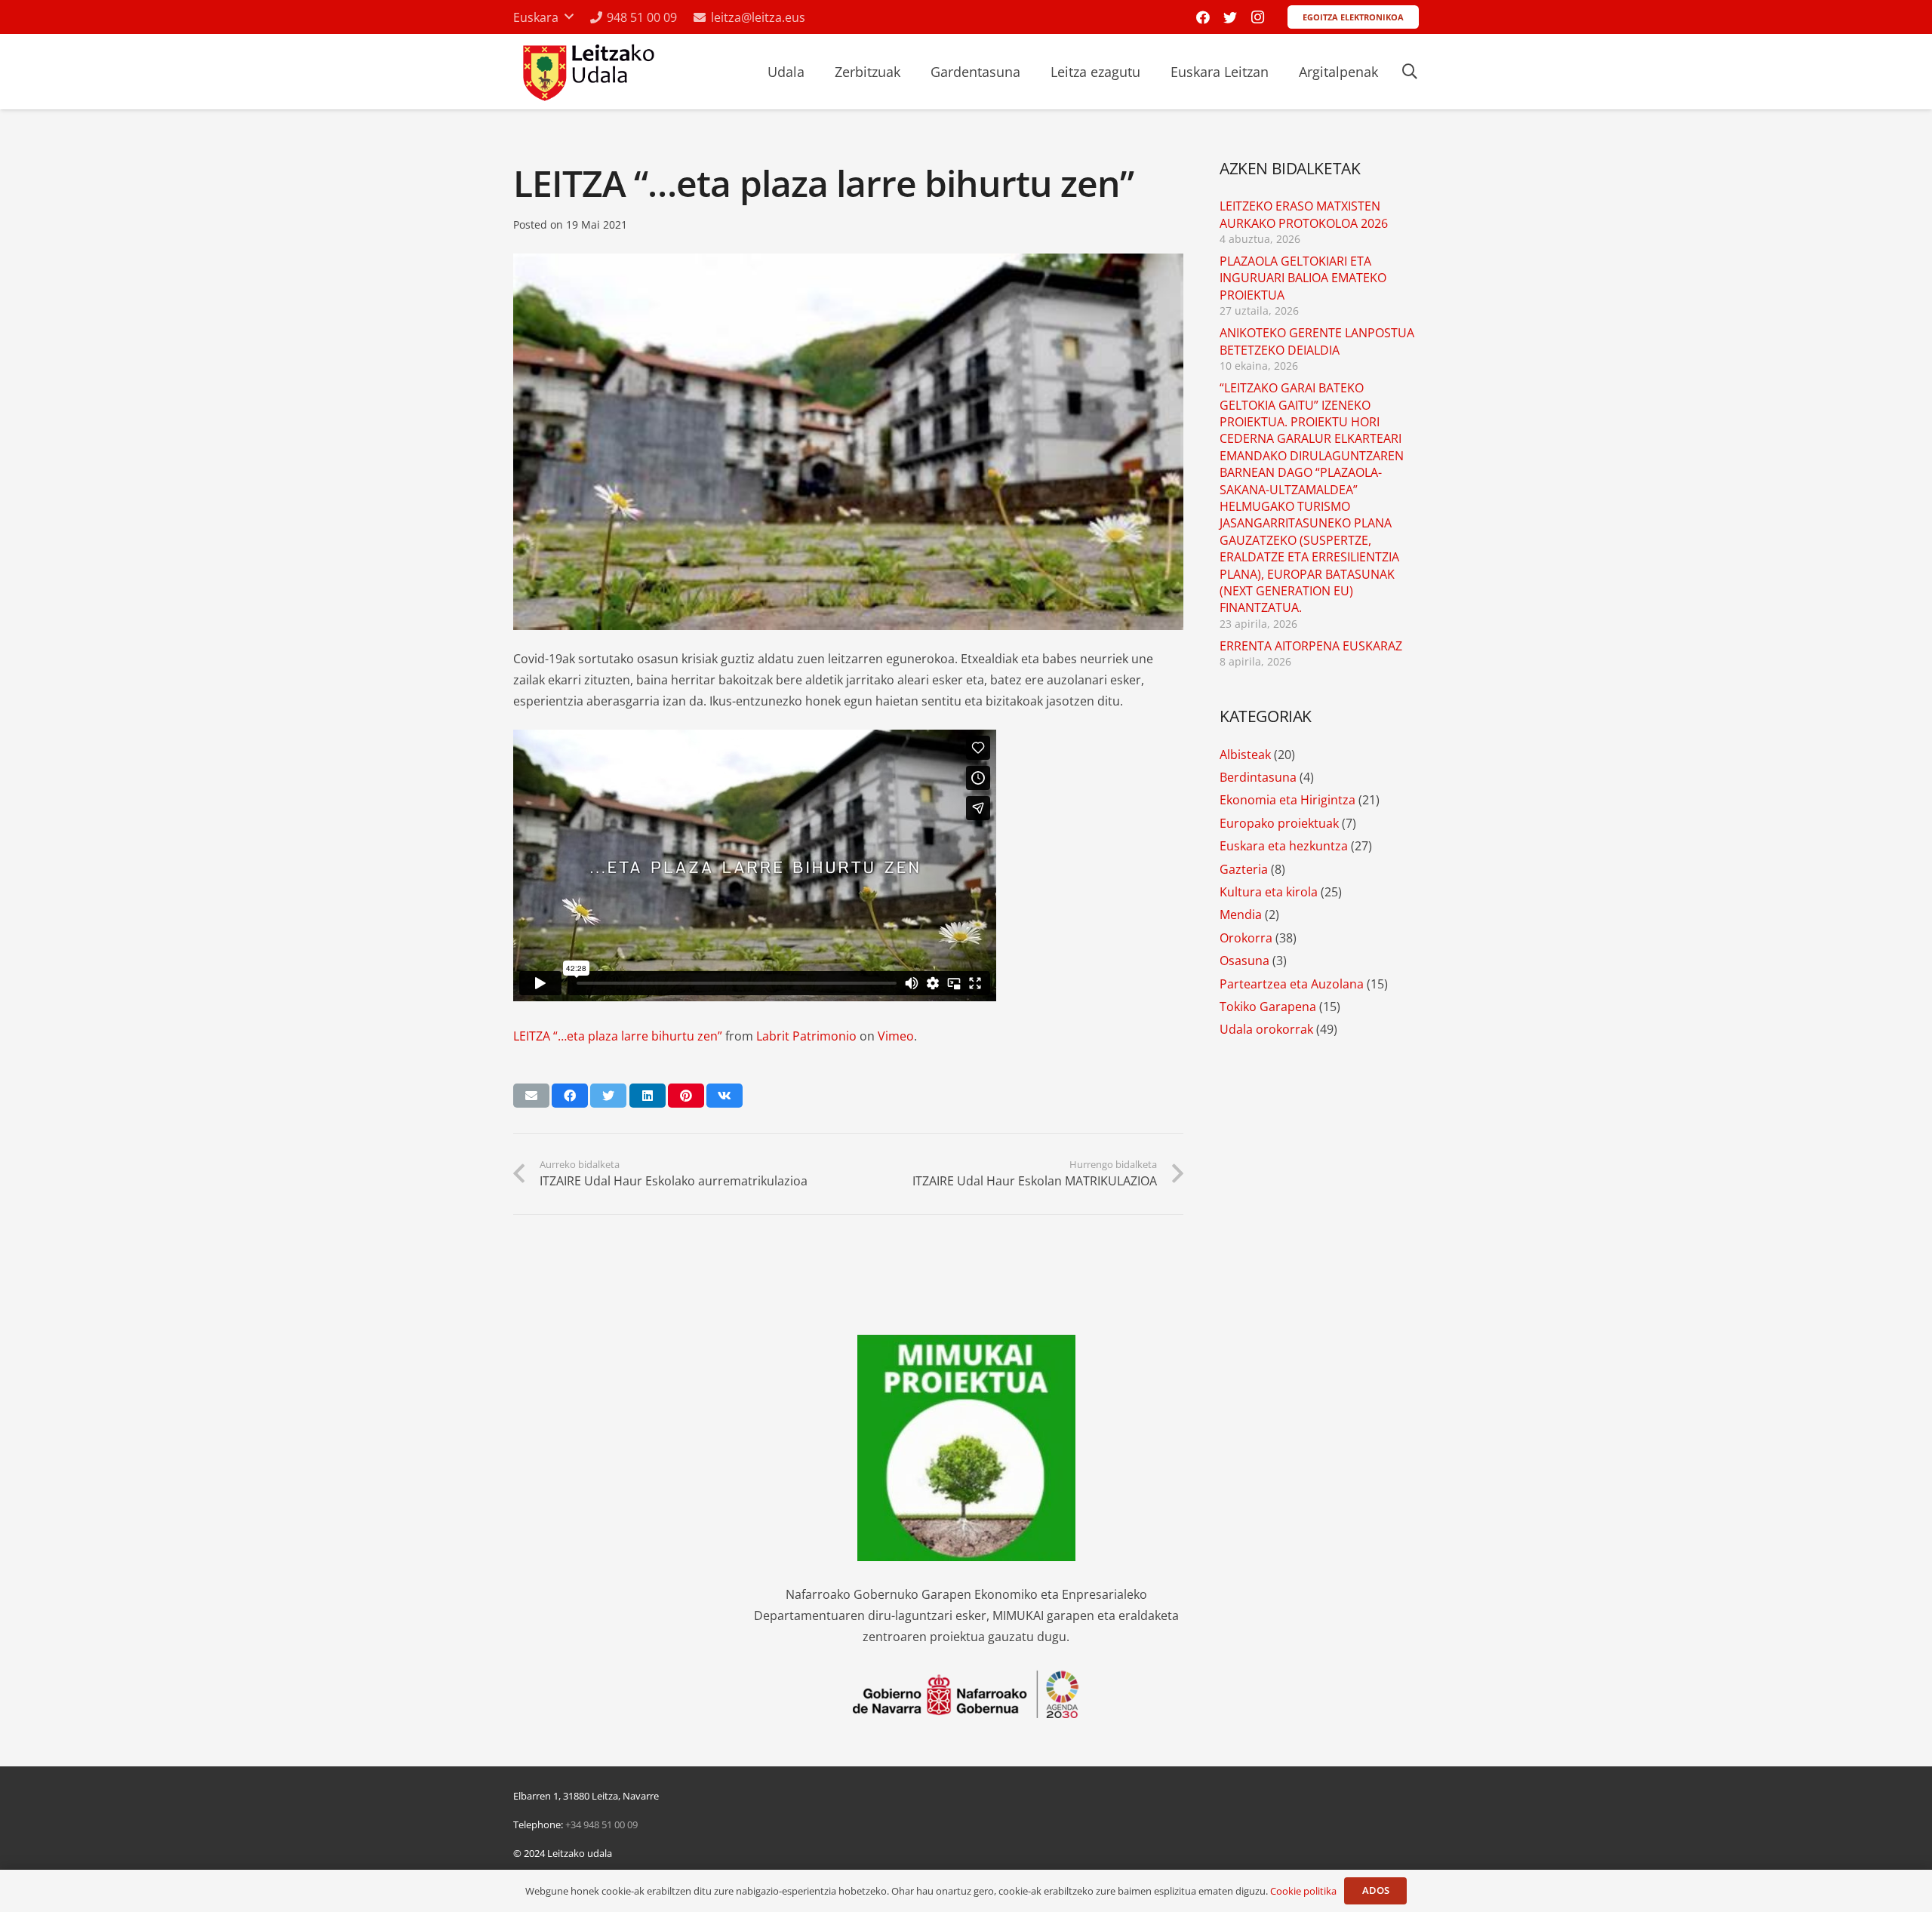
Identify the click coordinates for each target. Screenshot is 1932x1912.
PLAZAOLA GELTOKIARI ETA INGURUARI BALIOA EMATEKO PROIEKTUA (1303, 278)
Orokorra (1246, 938)
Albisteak (1245, 755)
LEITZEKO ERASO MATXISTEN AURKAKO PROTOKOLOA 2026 (1304, 214)
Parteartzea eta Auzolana (1292, 984)
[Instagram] (1257, 17)
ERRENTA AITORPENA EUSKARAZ (1311, 646)
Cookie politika (1303, 1891)
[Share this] (570, 1096)
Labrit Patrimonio (806, 1036)
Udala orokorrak (1266, 1029)
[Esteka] (587, 72)
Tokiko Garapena (1268, 1007)
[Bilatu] (1410, 72)
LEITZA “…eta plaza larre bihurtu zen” (618, 1036)
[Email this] (531, 1096)
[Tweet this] (608, 1096)
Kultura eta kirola (1269, 892)
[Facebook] (1203, 17)
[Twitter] (1230, 17)
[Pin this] (686, 1096)
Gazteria (1244, 869)
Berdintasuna (1258, 777)
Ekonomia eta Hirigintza (1287, 800)
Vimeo (896, 1036)
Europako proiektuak (1279, 823)
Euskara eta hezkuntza (1284, 846)
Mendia (1241, 915)
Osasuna (1244, 961)
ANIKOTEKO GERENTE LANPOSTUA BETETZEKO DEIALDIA (1317, 341)
